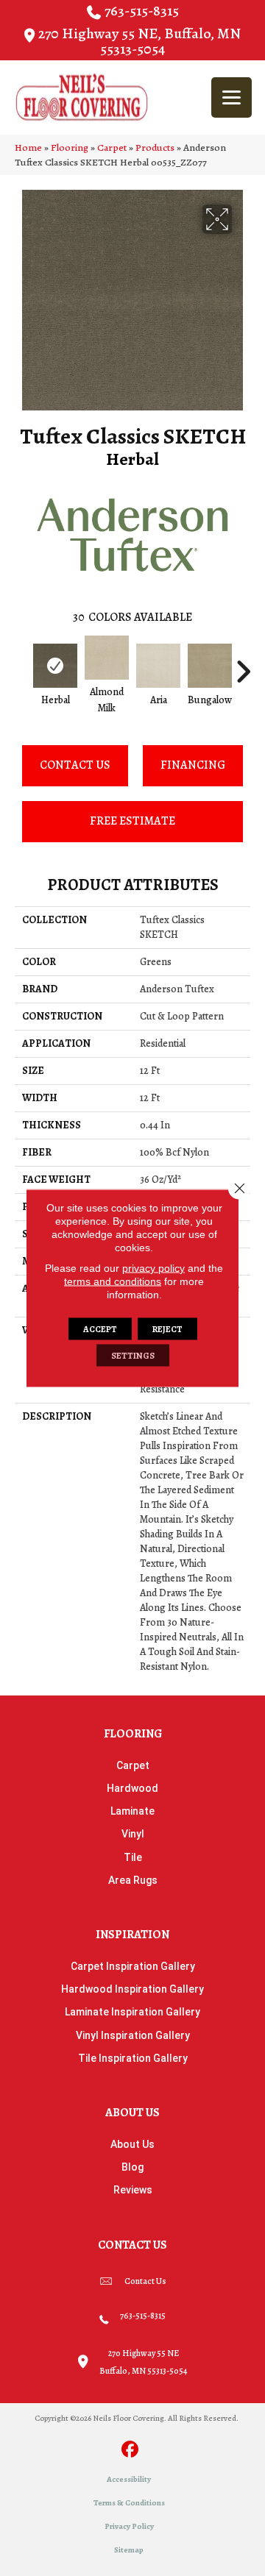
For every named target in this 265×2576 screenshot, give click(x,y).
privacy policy (153, 1268)
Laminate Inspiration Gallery (132, 2012)
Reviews (133, 2190)
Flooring (70, 147)
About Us (132, 2144)
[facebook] (131, 2451)
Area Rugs (133, 1880)
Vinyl (133, 1834)
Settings (133, 1356)
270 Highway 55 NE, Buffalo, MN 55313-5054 (139, 41)
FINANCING (193, 765)
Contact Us (75, 765)
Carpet (112, 147)
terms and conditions (113, 1281)
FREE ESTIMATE (132, 821)
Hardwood (132, 1788)
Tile (133, 1857)
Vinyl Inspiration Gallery (133, 2035)
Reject (167, 1329)
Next (243, 664)
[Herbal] (55, 666)
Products (155, 147)
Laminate (132, 1811)
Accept (100, 1329)
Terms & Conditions (129, 2503)
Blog (132, 2167)
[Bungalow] (210, 666)
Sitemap (129, 2550)
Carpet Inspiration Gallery (133, 1966)
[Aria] (158, 666)
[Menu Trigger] (232, 97)
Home (28, 147)
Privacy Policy (129, 2526)
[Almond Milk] (107, 658)
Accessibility (129, 2479)
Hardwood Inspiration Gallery (132, 1989)
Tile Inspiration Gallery (133, 2058)
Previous (22, 664)
